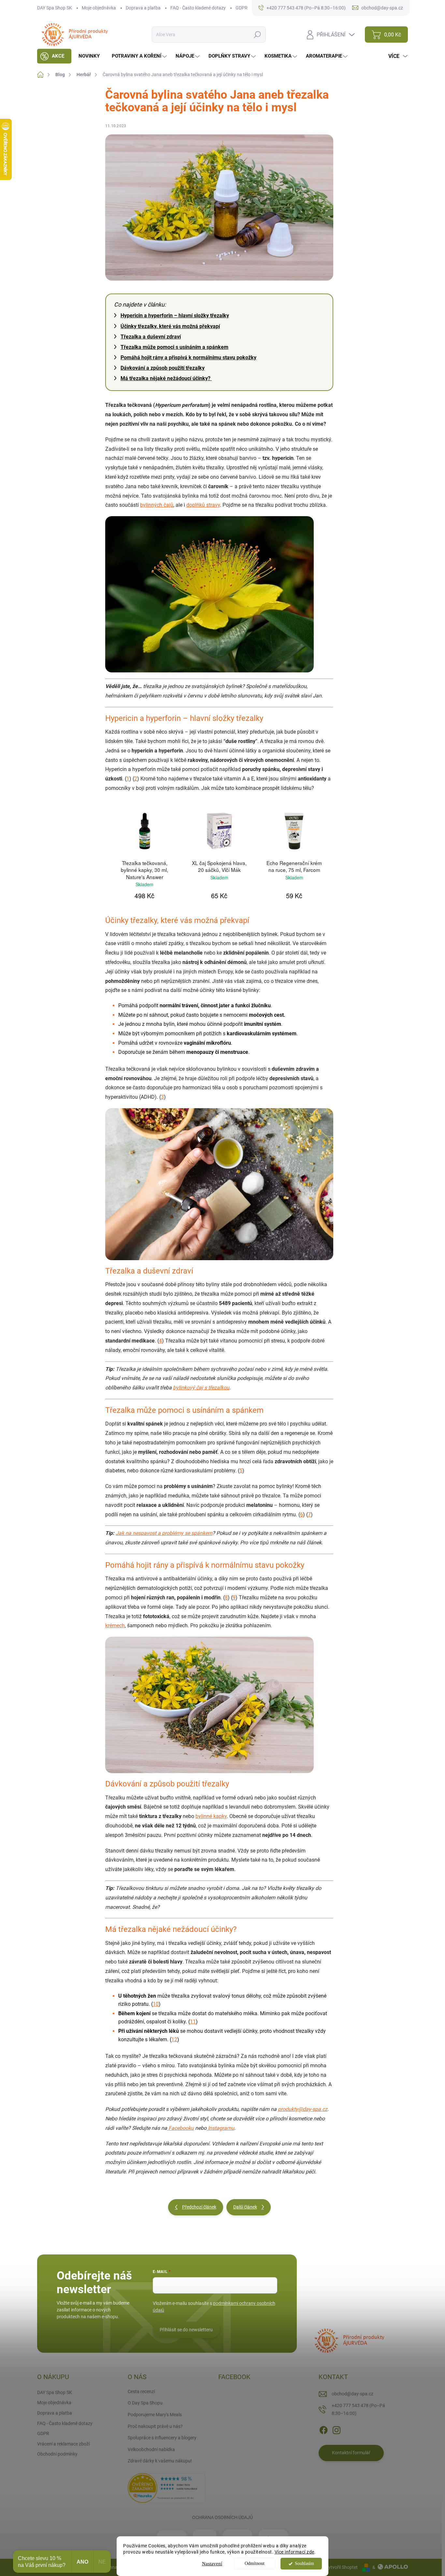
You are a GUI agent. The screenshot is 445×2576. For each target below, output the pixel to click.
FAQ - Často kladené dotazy (198, 8)
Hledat (258, 34)
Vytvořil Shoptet (342, 2567)
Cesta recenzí (141, 2391)
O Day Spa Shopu (145, 2403)
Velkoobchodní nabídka (151, 2449)
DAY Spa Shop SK (55, 8)
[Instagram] (337, 2429)
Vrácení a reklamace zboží (63, 2444)
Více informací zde (294, 2552)
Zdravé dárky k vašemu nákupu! (160, 2461)
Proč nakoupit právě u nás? (155, 2426)
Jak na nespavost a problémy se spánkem (164, 1533)
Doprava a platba (143, 8)
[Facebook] (323, 2429)
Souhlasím (304, 2563)
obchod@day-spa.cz (352, 2394)
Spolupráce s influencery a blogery (162, 2438)
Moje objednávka (99, 8)
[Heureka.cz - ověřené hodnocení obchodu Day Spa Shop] (166, 2487)
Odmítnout (255, 2563)
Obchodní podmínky (57, 2454)
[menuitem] (54, 56)
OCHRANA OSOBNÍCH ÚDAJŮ (223, 2517)
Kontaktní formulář (351, 2453)
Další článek (245, 2207)
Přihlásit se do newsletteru (186, 2330)
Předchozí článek (199, 2207)
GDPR (242, 8)
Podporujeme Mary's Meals (155, 2415)
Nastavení (212, 2564)
